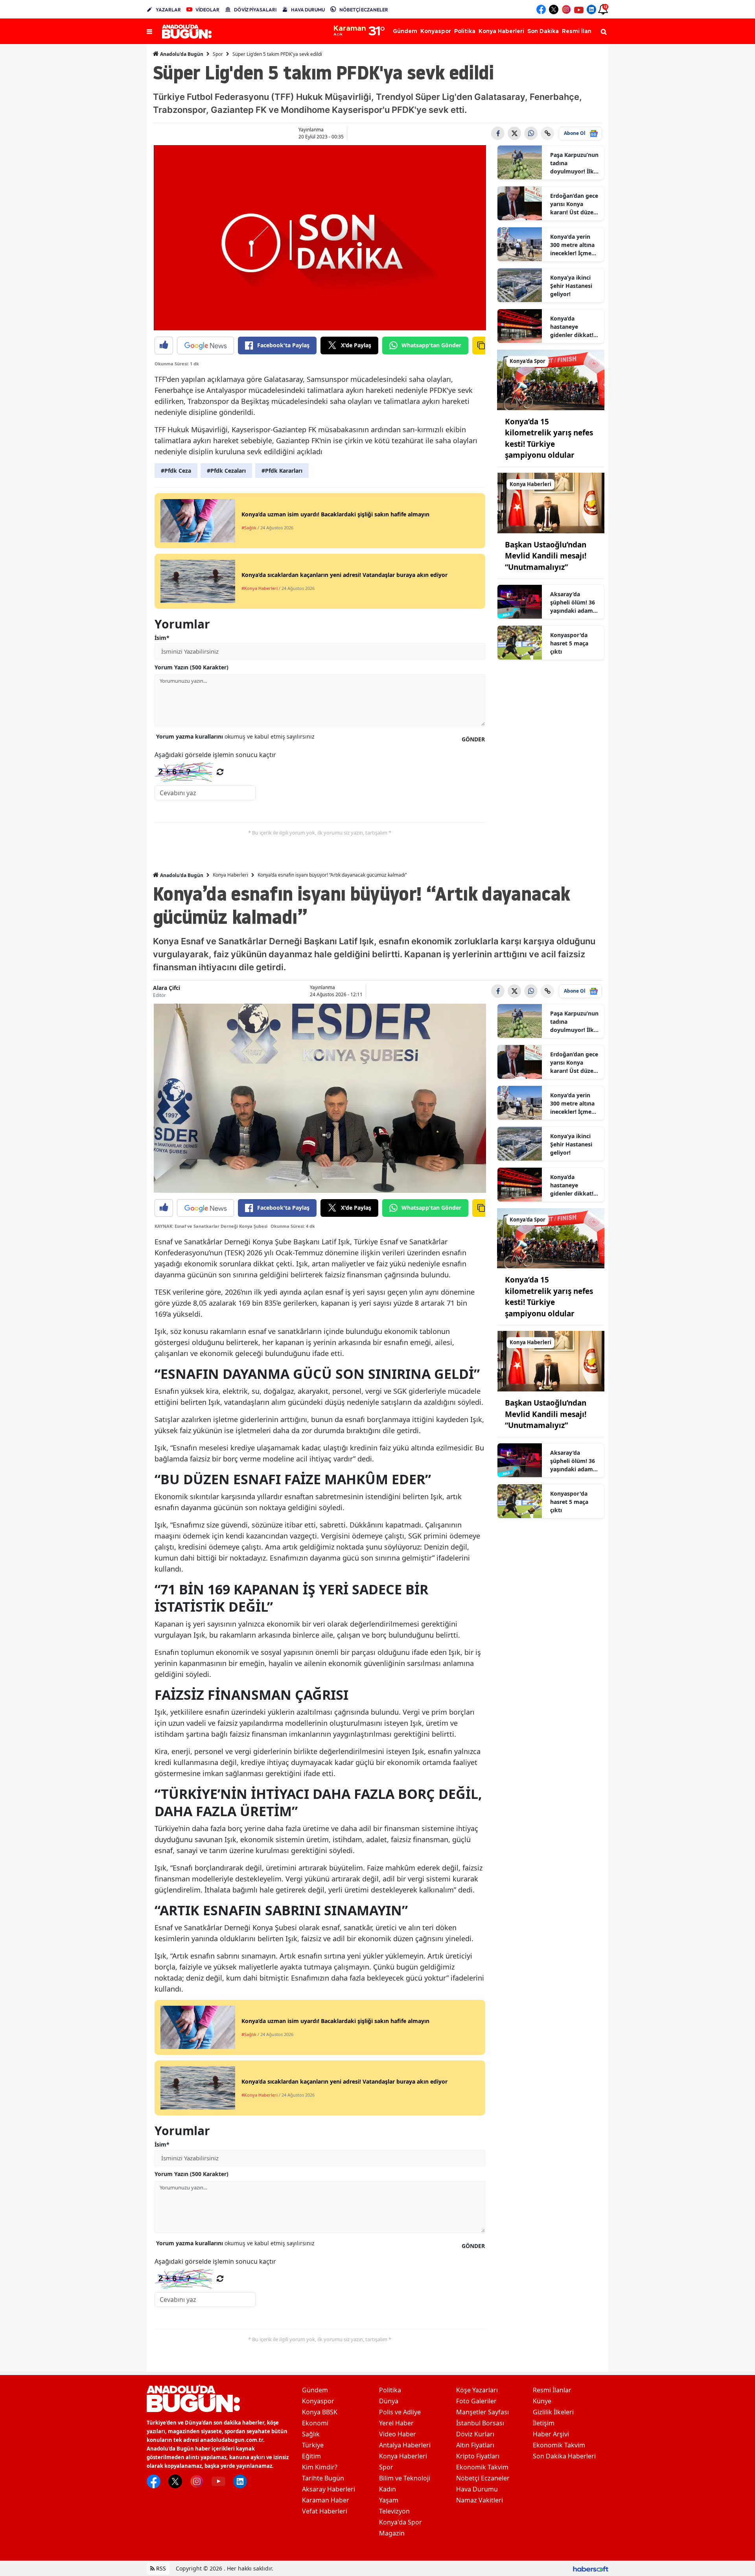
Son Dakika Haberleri (564, 2456)
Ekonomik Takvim (482, 2467)
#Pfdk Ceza (176, 471)
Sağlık (311, 2434)
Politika (390, 2390)
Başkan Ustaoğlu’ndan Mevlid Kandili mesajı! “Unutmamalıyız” (546, 556)
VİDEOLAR (207, 10)
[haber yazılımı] (591, 2568)
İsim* (162, 638)
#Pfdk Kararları (282, 471)
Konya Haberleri (230, 875)
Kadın (388, 2489)
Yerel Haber (396, 2423)
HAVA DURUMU (308, 10)
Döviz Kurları (475, 2434)
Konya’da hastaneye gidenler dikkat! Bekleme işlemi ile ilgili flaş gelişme (575, 327)
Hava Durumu (477, 2489)
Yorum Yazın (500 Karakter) (192, 667)
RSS (160, 2568)
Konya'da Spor (401, 2522)
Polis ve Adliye (400, 2412)
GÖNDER (473, 739)
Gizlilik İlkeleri (553, 2412)
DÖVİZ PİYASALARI (255, 10)
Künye (542, 2401)
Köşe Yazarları (477, 2390)
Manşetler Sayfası (482, 2412)
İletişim (544, 2423)
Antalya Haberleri (405, 2445)
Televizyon (394, 2511)
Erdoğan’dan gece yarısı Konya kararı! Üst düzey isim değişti (574, 204)
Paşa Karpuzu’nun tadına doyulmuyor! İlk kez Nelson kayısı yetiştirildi (574, 163)
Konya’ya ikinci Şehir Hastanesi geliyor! (571, 286)
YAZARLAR (168, 10)
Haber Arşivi (551, 2434)
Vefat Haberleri (325, 2511)
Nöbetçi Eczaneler (483, 2478)
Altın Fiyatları (475, 2445)
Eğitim (311, 2456)
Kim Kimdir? (320, 2467)
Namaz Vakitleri (480, 2500)
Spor (218, 54)
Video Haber (398, 2434)
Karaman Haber (326, 2500)
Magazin (392, 2533)
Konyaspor (318, 2401)
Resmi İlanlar (552, 2390)
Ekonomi (315, 2423)
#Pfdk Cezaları (226, 471)
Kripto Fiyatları (478, 2456)
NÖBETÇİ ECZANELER (364, 10)
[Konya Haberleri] (551, 502)
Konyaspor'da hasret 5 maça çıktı (569, 643)
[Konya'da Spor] (551, 379)
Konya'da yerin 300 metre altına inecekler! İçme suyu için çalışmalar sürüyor (572, 245)
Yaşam (389, 2500)
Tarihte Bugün (323, 2478)
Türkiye (313, 2445)
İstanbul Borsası (480, 2423)
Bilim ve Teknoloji (405, 2478)
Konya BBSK (320, 2412)
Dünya (389, 2401)
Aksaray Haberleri (329, 2489)
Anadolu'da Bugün (181, 54)
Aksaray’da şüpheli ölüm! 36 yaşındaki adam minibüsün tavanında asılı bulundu (573, 603)
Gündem (315, 2390)
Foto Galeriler (476, 2401)
